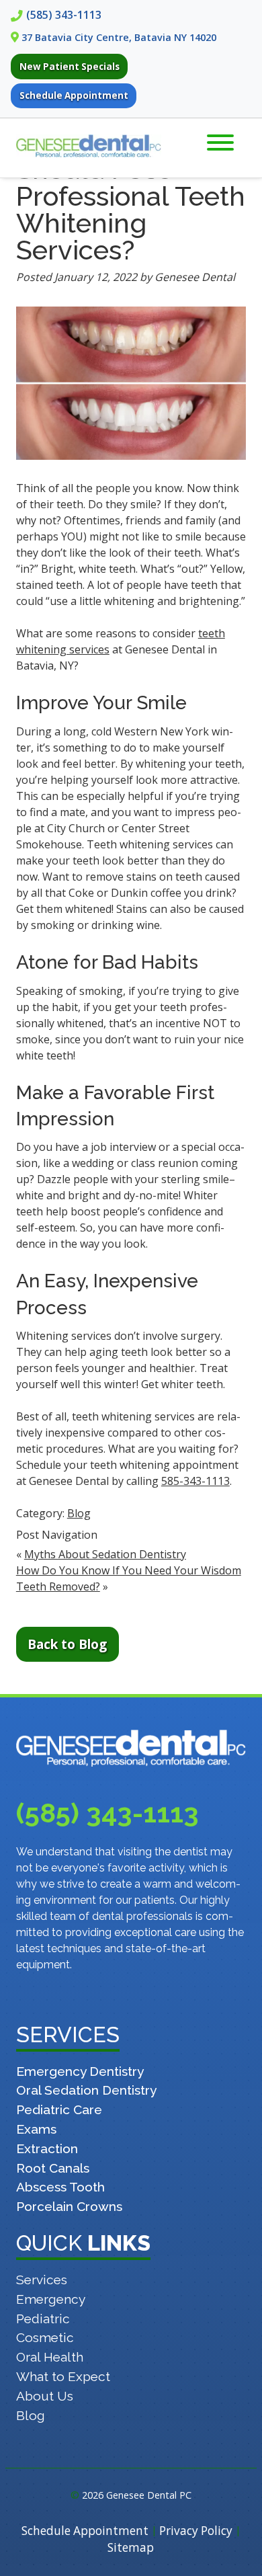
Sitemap (131, 2547)
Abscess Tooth (60, 2187)
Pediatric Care (59, 2109)
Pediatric (43, 2319)
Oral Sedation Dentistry (86, 2090)
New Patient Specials (70, 67)
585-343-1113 (195, 1481)
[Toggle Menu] (220, 143)
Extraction (47, 2148)
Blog (79, 1513)
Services (42, 2280)
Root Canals (53, 2168)
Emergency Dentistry (80, 2071)
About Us (45, 2396)
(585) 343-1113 (64, 15)
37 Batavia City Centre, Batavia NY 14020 (119, 37)
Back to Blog (67, 1644)
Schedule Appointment (74, 95)
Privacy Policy (196, 2531)
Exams (36, 2129)
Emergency (51, 2299)
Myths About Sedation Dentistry (105, 1554)
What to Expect (63, 2376)
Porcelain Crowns (69, 2206)
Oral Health (50, 2357)
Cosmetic (45, 2337)
